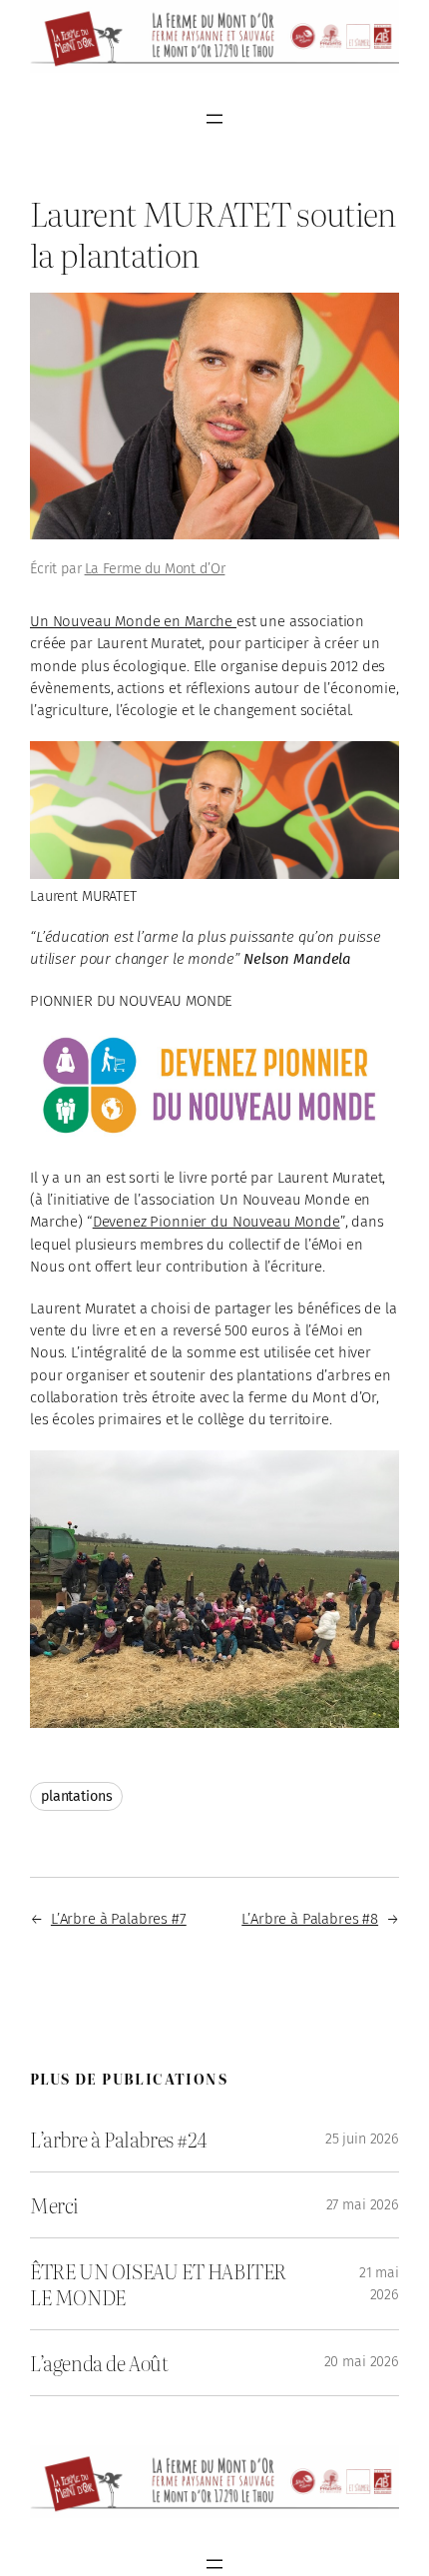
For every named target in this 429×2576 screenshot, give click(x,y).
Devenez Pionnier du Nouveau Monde (216, 1222)
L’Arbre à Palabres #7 (119, 1919)
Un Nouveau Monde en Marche (133, 621)
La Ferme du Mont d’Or (155, 569)
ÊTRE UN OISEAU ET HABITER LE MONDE (158, 2283)
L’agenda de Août (99, 2363)
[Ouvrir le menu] (214, 119)
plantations (76, 1796)
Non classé (296, 569)
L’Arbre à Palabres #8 (310, 1919)
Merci (54, 2205)
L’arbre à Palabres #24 (118, 2139)
